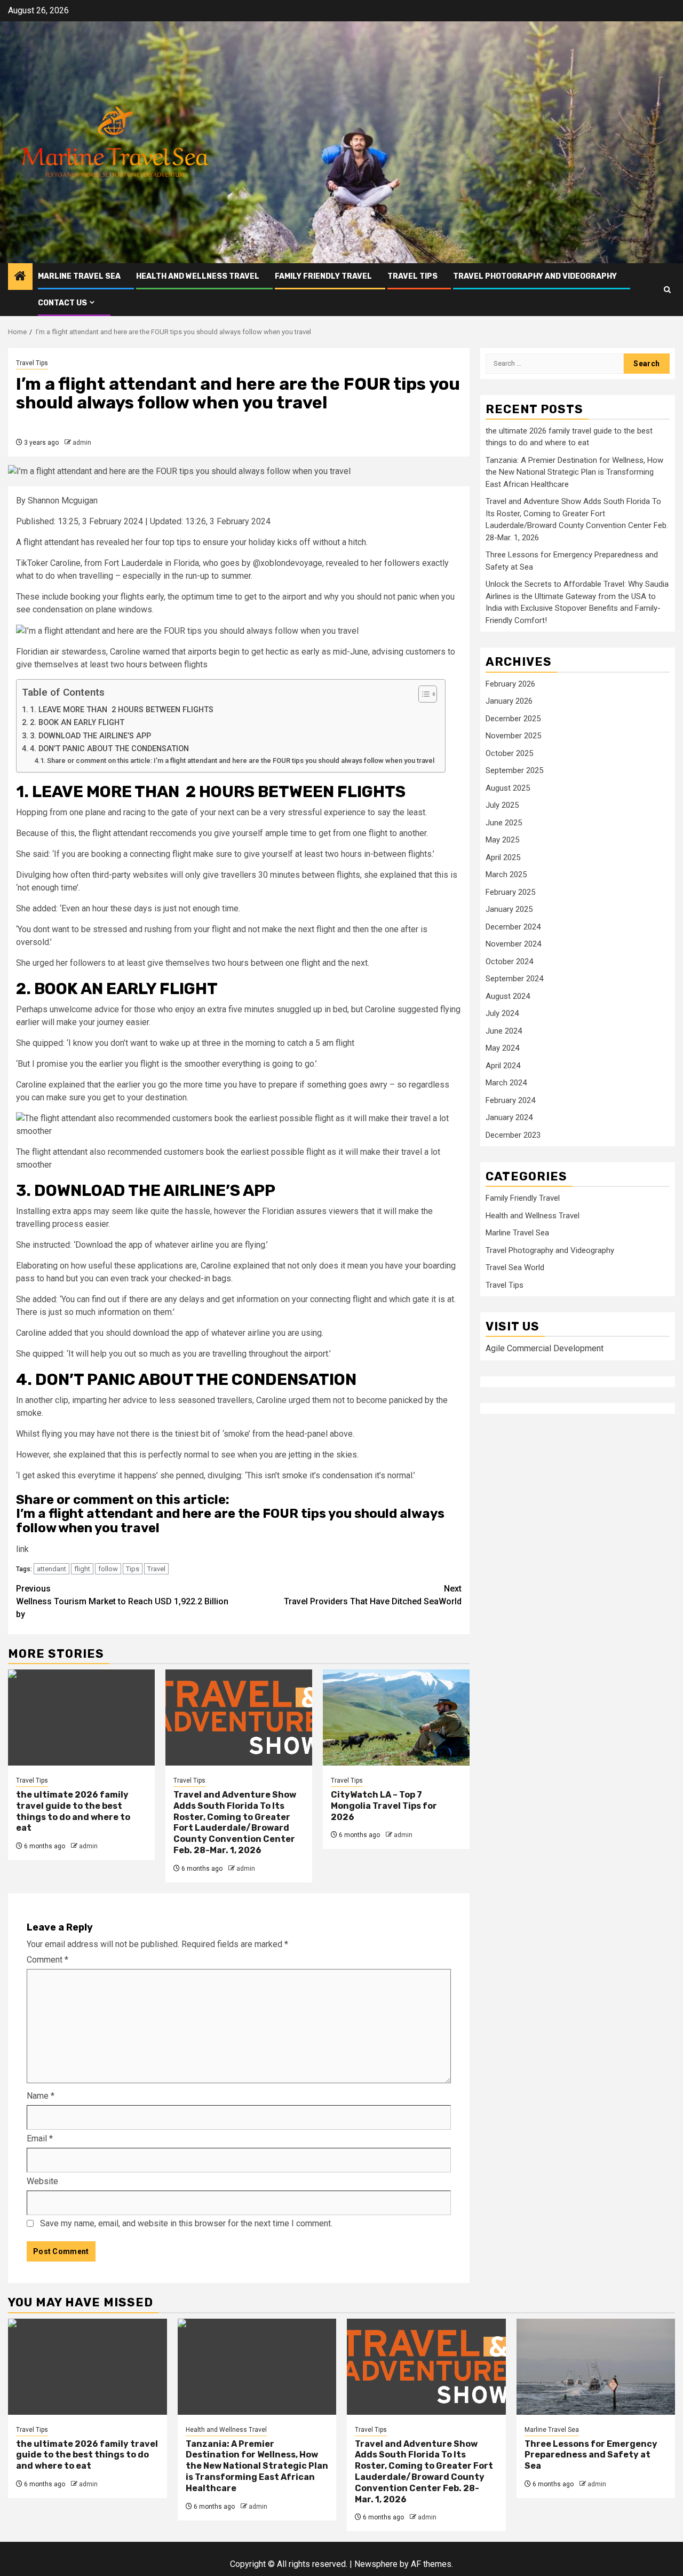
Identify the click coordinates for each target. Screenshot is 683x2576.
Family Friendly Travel (323, 276)
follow (108, 1569)
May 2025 (502, 840)
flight (82, 1569)
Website (42, 2181)
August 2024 (508, 996)
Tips (133, 1569)
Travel (156, 1569)
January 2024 (509, 1117)
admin (82, 443)
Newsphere (376, 2564)
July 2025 (502, 805)
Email (40, 2138)
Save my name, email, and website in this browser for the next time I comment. (186, 2223)
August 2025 (508, 788)
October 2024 (509, 962)
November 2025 (513, 736)
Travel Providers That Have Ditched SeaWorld (373, 1595)
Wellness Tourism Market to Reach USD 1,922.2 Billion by (122, 1601)
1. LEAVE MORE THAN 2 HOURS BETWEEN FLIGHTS (122, 710)
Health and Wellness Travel (198, 276)
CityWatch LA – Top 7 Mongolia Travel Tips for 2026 (384, 1806)
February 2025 (510, 892)
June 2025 (504, 823)
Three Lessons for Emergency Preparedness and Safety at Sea (591, 2455)
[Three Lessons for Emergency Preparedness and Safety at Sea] (596, 2367)
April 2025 (503, 857)
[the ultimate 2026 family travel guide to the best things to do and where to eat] (81, 1718)
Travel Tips (412, 276)
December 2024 (513, 927)
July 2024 (502, 1013)
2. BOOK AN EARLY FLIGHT (77, 723)
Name (41, 2096)
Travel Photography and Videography (535, 276)
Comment (47, 1960)
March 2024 (506, 1083)
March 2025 (506, 875)
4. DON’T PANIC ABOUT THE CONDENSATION (109, 749)
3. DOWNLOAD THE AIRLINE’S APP (92, 736)
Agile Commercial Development (545, 1349)
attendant (51, 1569)
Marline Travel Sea (79, 276)
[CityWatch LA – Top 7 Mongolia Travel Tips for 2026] (396, 1718)
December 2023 (513, 1135)
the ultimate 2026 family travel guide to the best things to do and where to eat (73, 1811)
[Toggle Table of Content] (422, 694)
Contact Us (62, 303)
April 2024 (503, 1066)
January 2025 (509, 909)
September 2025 (514, 770)
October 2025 (509, 753)
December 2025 (513, 719)
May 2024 (502, 1048)
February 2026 (510, 684)
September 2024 (514, 979)
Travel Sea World (515, 1267)
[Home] (20, 277)
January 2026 (509, 701)
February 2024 (510, 1100)
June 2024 (504, 1031)
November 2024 (513, 944)
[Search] (667, 290)
